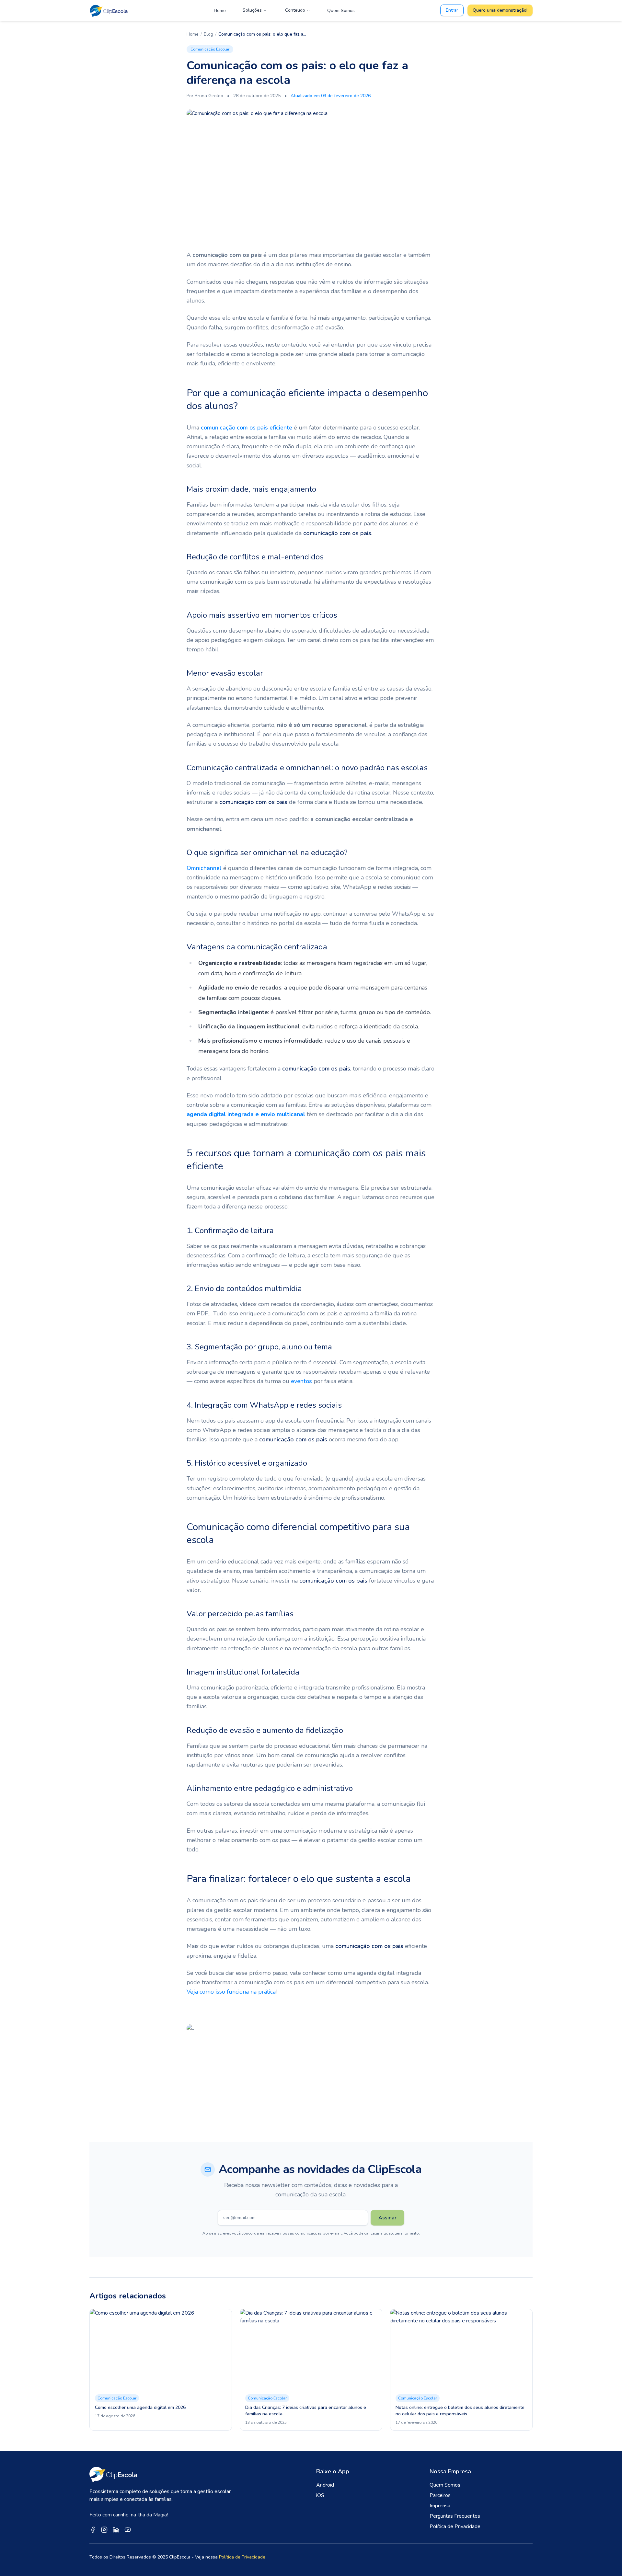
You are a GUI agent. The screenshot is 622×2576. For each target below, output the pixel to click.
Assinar (387, 2218)
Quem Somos (341, 11)
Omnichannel (204, 868)
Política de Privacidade (455, 2526)
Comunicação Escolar (210, 49)
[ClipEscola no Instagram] (104, 2530)
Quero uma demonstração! (500, 10)
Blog (208, 34)
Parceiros (440, 2495)
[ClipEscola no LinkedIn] (116, 2530)
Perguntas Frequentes (455, 2516)
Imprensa (440, 2506)
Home (220, 11)
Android (325, 2485)
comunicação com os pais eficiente (247, 428)
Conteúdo (295, 10)
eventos (301, 1381)
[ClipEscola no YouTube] (128, 2530)
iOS (320, 2495)
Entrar (452, 10)
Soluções (252, 10)
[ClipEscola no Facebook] (93, 2530)
